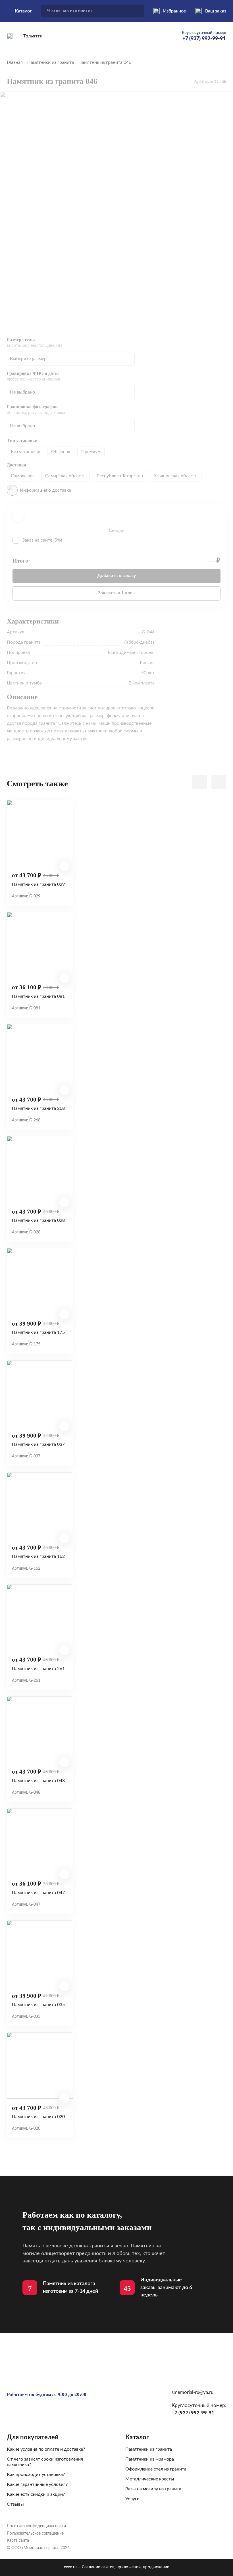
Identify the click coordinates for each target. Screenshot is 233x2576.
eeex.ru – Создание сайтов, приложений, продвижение (117, 2567)
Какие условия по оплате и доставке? (46, 2449)
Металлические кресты (150, 2479)
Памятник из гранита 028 (38, 1220)
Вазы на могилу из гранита (153, 2489)
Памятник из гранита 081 (38, 996)
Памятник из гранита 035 (38, 2005)
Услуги (132, 2499)
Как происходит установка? (36, 2474)
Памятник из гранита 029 (38, 884)
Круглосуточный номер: (204, 36)
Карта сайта (18, 2541)
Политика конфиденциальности (36, 2526)
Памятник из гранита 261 (38, 1669)
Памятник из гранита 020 (38, 2117)
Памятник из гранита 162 (38, 1556)
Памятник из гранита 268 (38, 1108)
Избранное (175, 11)
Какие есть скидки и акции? (36, 2494)
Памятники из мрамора (150, 2459)
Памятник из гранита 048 (38, 1781)
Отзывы (15, 2504)
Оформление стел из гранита (156, 2469)
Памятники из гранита (51, 62)
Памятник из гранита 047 (38, 1893)
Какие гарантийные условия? (37, 2484)
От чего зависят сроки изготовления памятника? (45, 2462)
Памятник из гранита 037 (38, 1444)
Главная (15, 62)
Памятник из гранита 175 (38, 1332)
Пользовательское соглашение (35, 2533)
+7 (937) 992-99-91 (193, 2413)
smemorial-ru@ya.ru (193, 2392)
